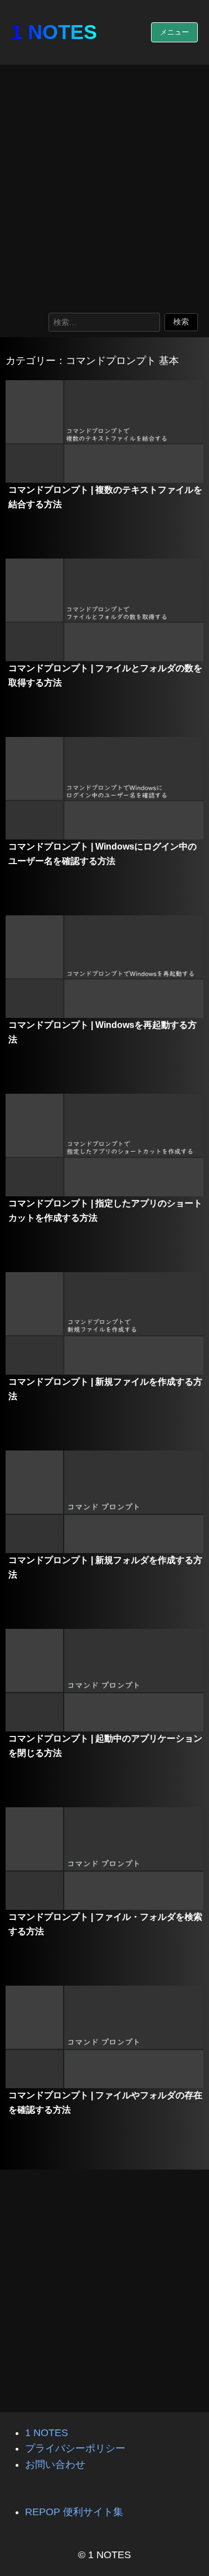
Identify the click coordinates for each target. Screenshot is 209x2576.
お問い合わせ (55, 2465)
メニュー (174, 32)
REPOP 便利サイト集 (74, 2512)
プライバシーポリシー (75, 2448)
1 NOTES (54, 32)
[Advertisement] (104, 186)
